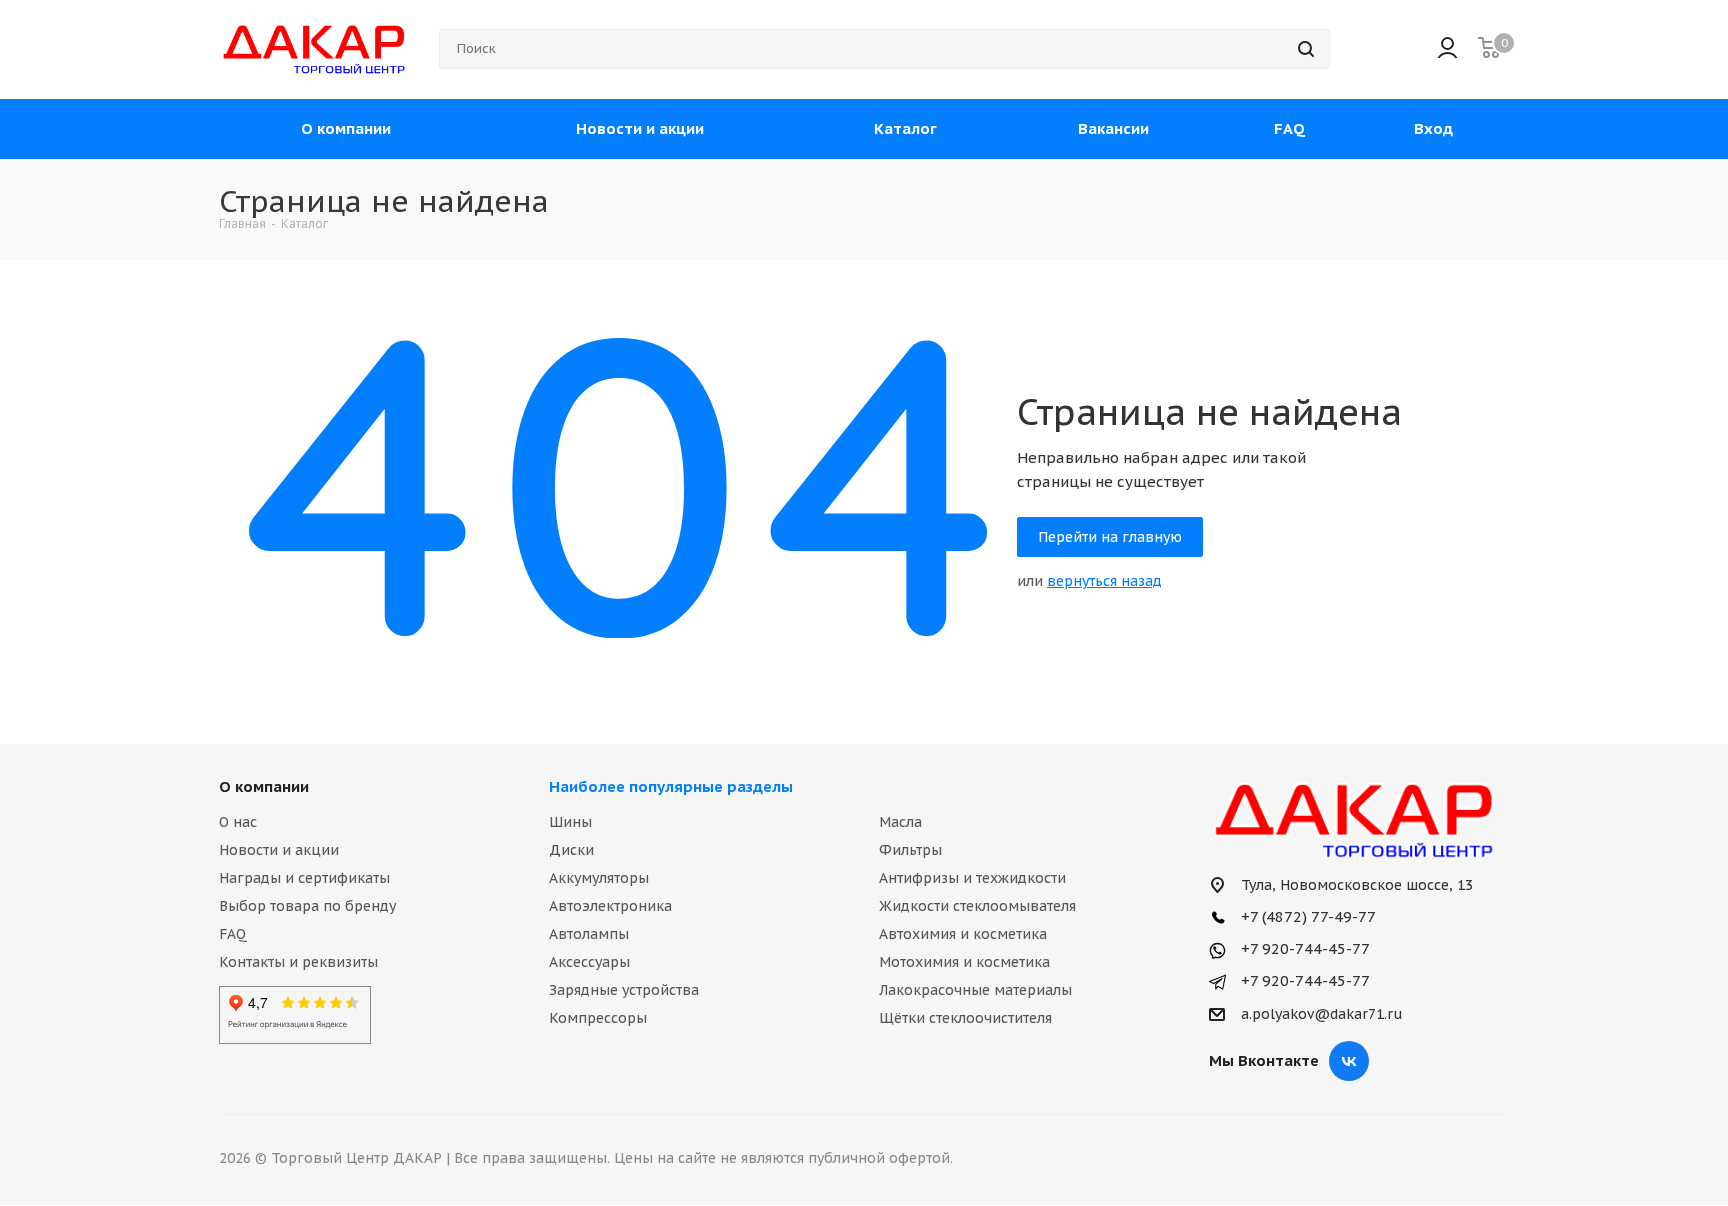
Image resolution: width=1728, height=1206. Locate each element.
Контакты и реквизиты (298, 962)
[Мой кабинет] (1447, 49)
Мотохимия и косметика (964, 962)
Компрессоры (598, 1018)
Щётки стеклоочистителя (965, 1018)
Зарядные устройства (624, 990)
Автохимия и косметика (963, 934)
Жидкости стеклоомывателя (977, 906)
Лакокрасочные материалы (975, 990)
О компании (264, 786)
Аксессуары (589, 962)
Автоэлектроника (610, 906)
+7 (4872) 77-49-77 (1306, 916)
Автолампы (589, 934)
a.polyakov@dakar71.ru (1322, 1015)
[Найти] (1306, 49)
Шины (570, 822)
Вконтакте (1349, 1061)
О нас (238, 822)
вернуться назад (1104, 581)
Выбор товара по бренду (307, 906)
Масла (900, 822)
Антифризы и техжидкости (972, 878)
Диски (571, 850)
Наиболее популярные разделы (671, 786)
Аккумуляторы (599, 878)
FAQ (233, 934)
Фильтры (910, 850)
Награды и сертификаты (304, 878)
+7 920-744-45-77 (1303, 948)
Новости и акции (279, 850)
